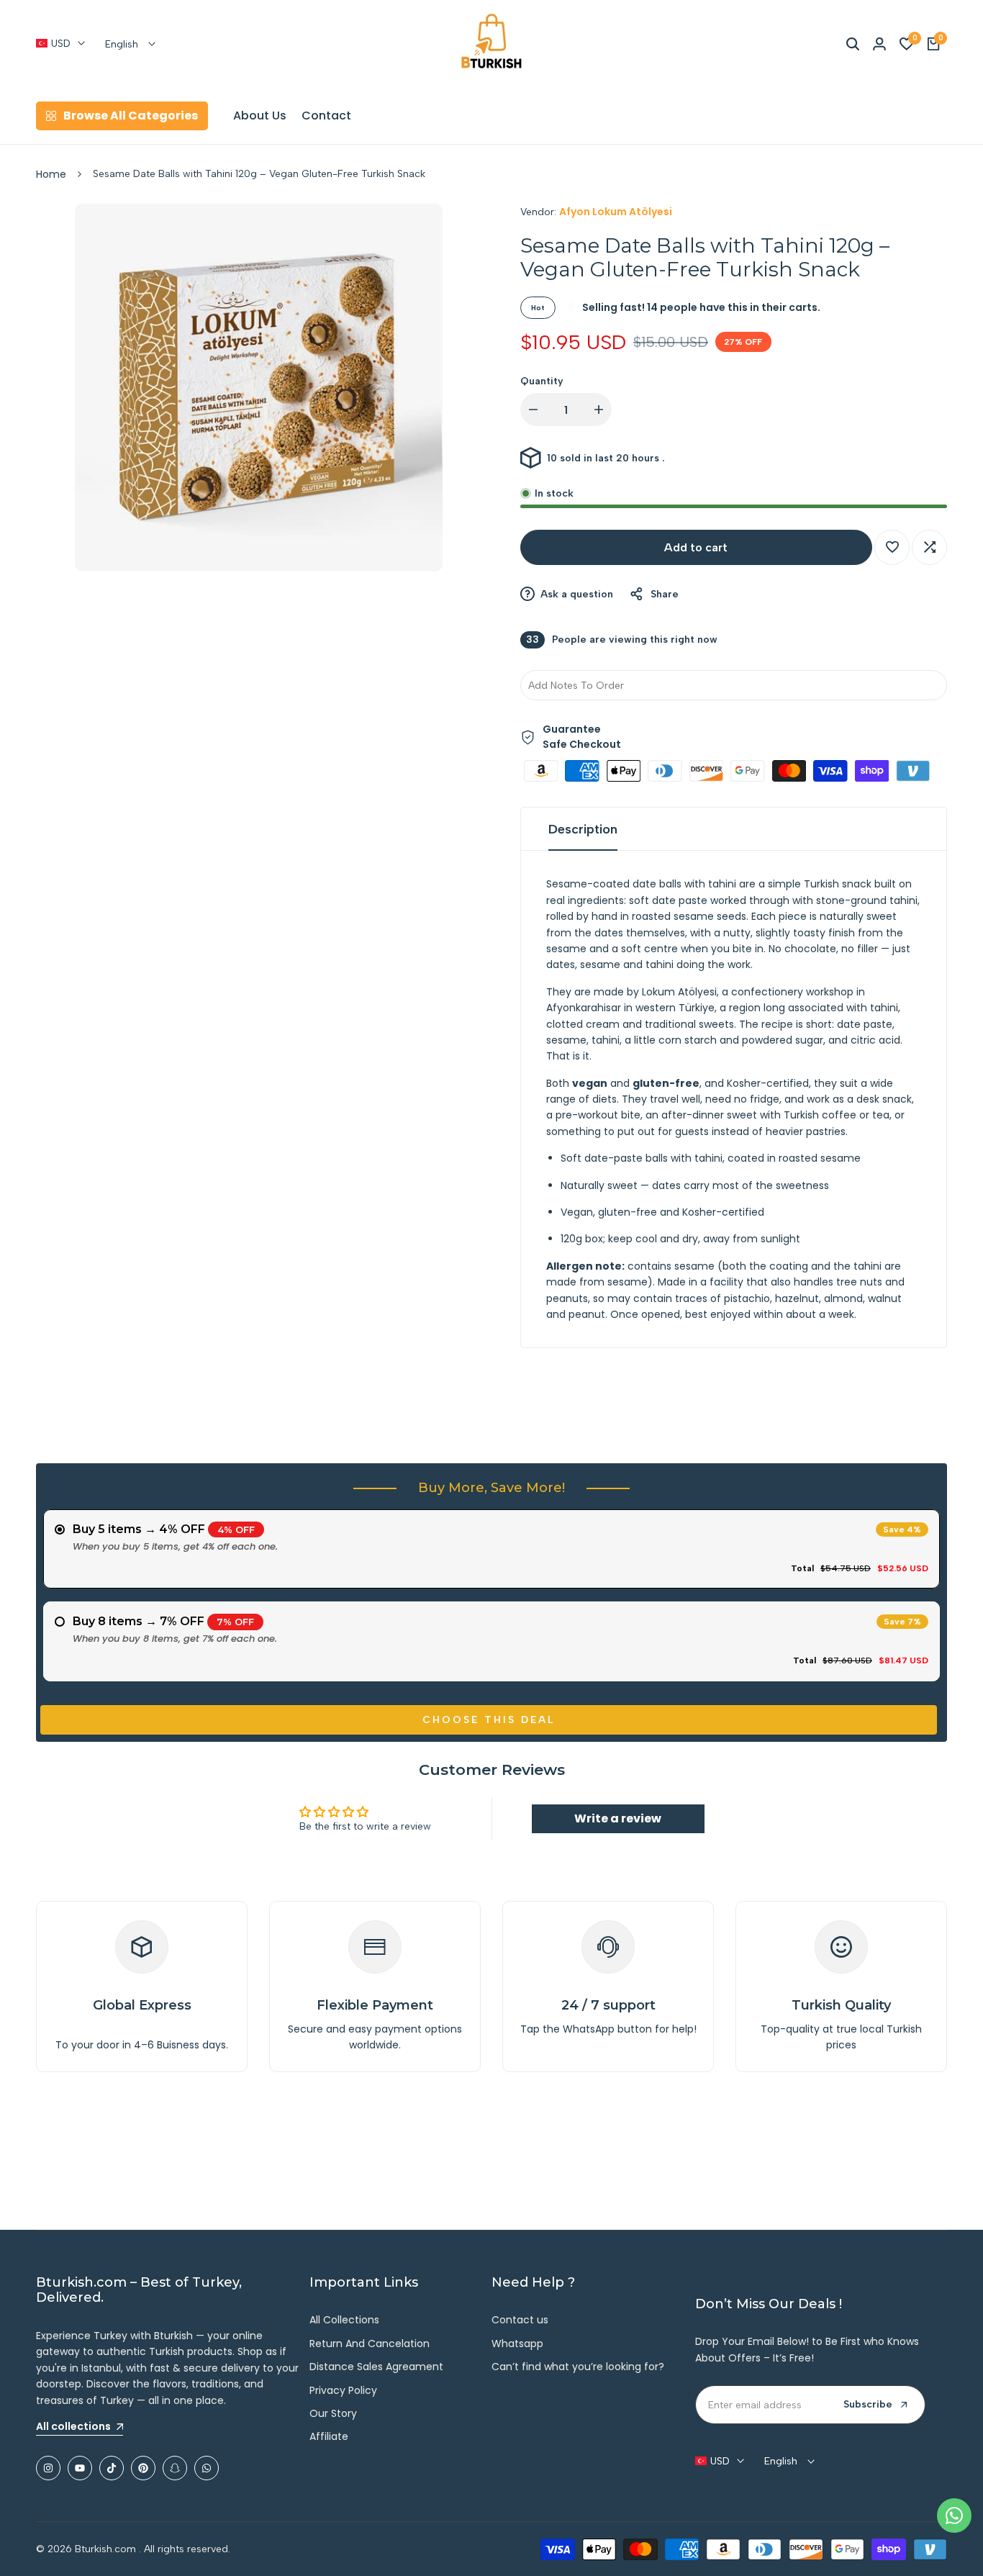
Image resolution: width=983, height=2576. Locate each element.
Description (583, 829)
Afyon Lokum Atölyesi (616, 212)
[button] (892, 547)
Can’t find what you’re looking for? (578, 2367)
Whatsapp (517, 2344)
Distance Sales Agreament (376, 2367)
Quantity (542, 381)
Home (51, 174)
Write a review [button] (618, 1818)
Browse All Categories (131, 116)
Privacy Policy (343, 2390)
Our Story (333, 2413)
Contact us (520, 2320)
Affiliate (329, 2436)
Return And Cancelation (370, 2344)
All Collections (344, 2320)
